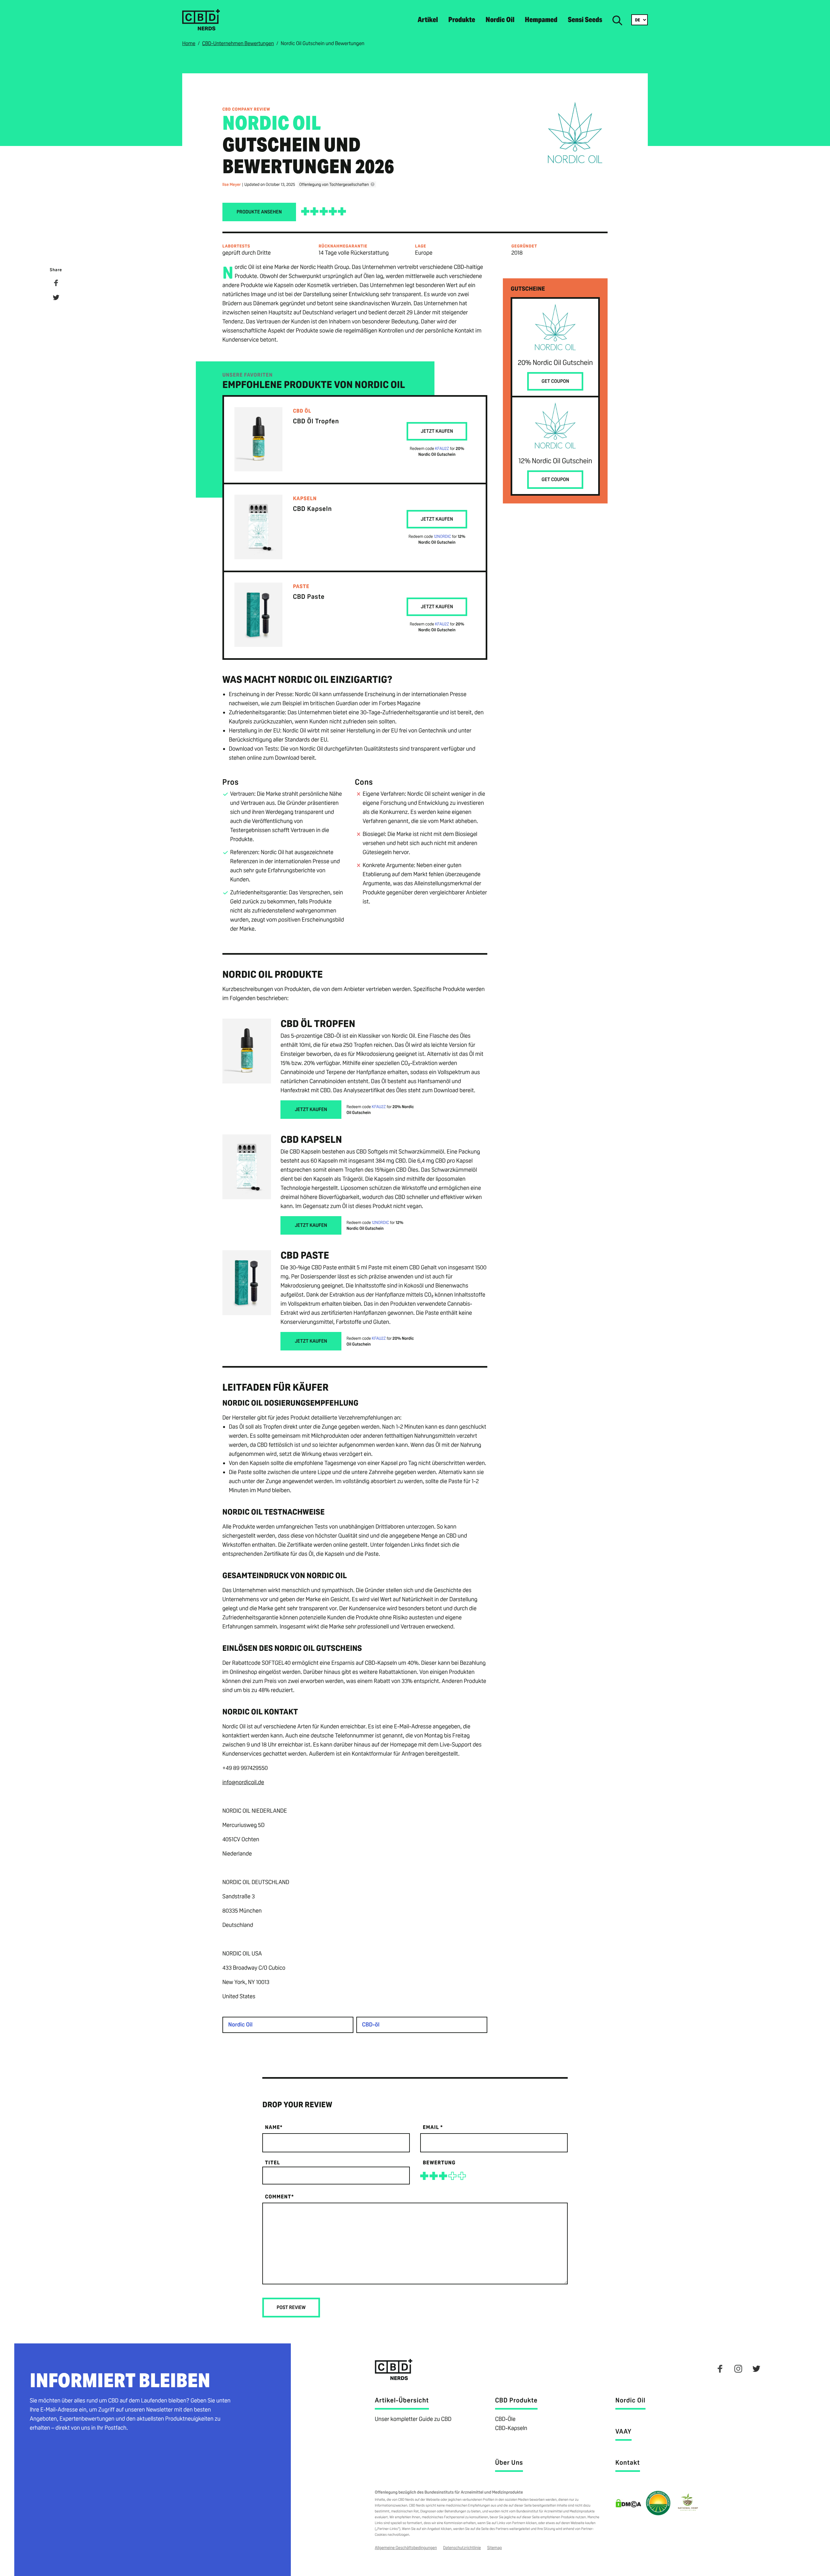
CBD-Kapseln (511, 2428)
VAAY (623, 2431)
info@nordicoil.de (243, 1782)
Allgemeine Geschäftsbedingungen (406, 2548)
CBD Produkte (516, 2400)
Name (274, 2127)
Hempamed (541, 20)
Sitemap (495, 2548)
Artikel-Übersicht (402, 2400)
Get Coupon (555, 381)
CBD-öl (371, 2025)
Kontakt (628, 2462)
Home (189, 43)
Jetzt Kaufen (437, 431)
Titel (272, 2163)
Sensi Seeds (585, 20)
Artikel (428, 20)
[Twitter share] (56, 299)
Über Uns (509, 2462)
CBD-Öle (505, 2419)
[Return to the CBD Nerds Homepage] (201, 29)
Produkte (462, 20)
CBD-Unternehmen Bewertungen (238, 43)
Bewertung (439, 2163)
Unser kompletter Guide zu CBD (413, 2419)
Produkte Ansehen (259, 212)
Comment (279, 2197)
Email (433, 2127)
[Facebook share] (56, 284)
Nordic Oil (500, 20)
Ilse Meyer (232, 184)
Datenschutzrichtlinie (462, 2548)
